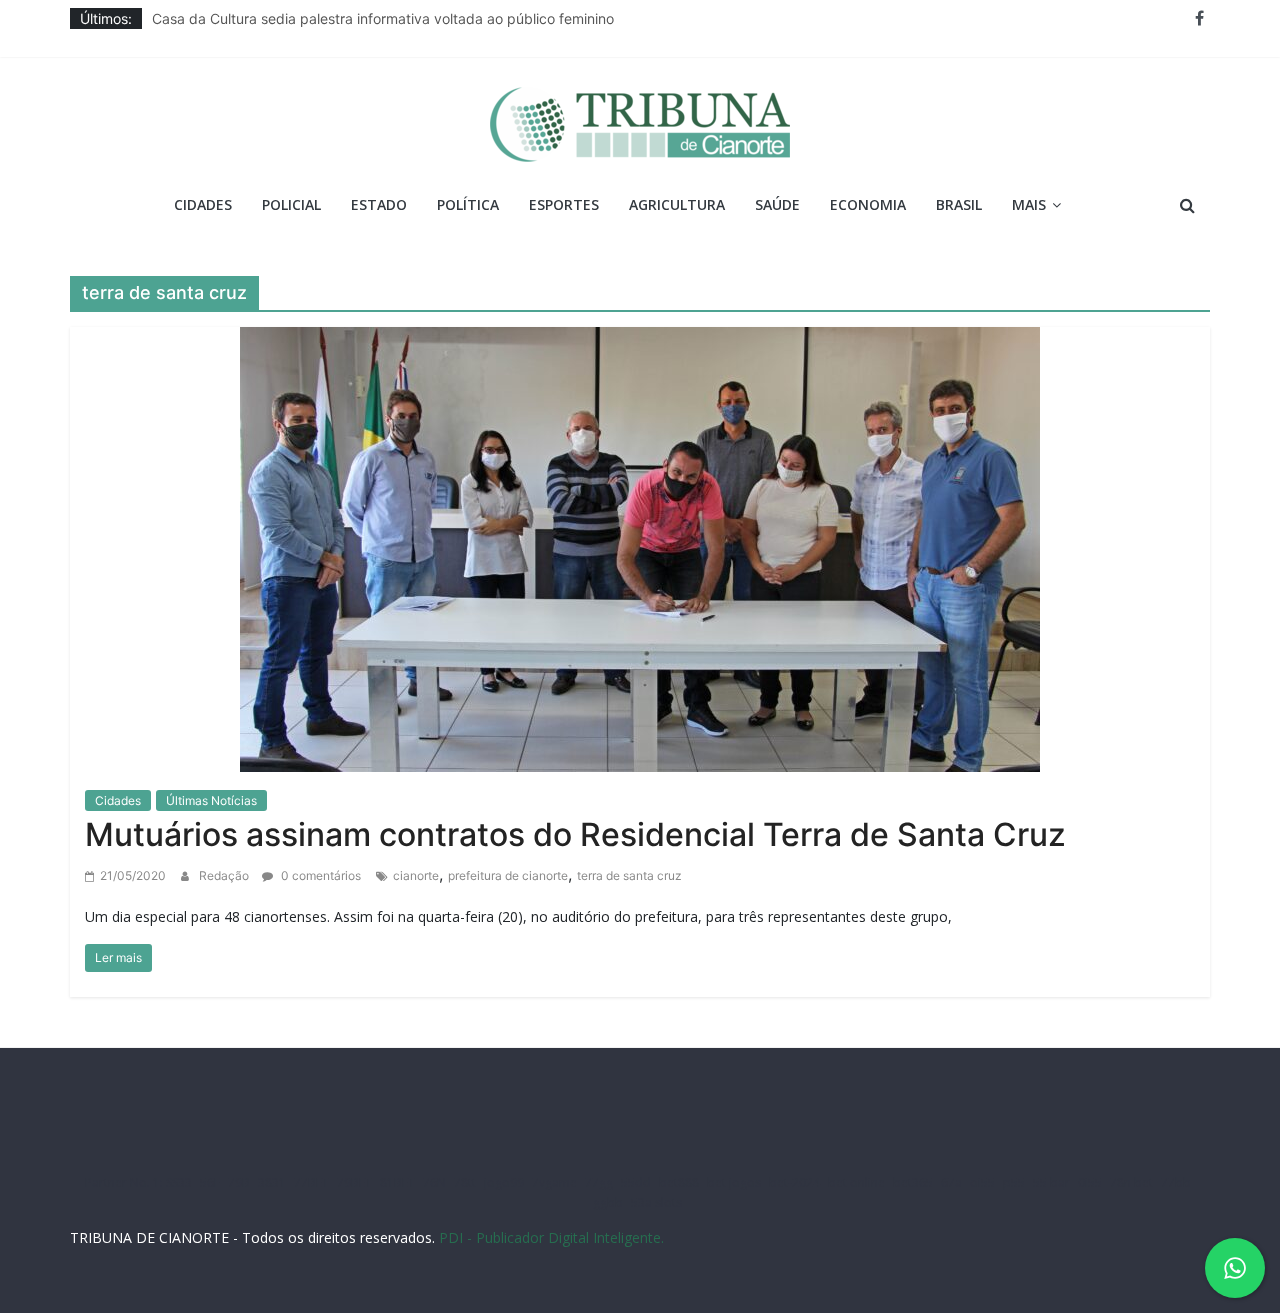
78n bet (1131, 1182)
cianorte (416, 875)
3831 (272, 1182)
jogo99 (504, 1182)
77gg (599, 1182)
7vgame (554, 1182)
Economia (868, 204)
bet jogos (734, 1182)
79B (239, 1182)
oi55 (982, 1182)
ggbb (608, 1202)
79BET (354, 1182)
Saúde (777, 204)
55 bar (1051, 1182)
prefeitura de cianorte (508, 875)
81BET (397, 1182)
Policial (291, 204)
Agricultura (677, 204)
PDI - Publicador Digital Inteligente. (551, 1237)
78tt (465, 1182)
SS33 (179, 1182)
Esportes (564, 204)
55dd (636, 1182)
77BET (311, 1182)
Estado (379, 204)
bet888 (679, 1182)
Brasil (959, 204)
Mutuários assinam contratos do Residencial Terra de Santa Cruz (575, 834)
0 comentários (319, 875)
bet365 (913, 1182)
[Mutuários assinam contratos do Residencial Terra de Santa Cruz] (640, 547)
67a (951, 1182)
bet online (856, 1182)
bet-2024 (794, 1182)
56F (210, 1182)
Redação (225, 875)
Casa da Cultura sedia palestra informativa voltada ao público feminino (383, 20)
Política (468, 204)
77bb (1176, 1182)
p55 (1014, 1182)
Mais (1029, 204)
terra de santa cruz (629, 875)
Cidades (203, 204)
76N (434, 1182)
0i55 (1090, 1182)
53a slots (656, 1202)
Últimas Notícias (211, 800)
